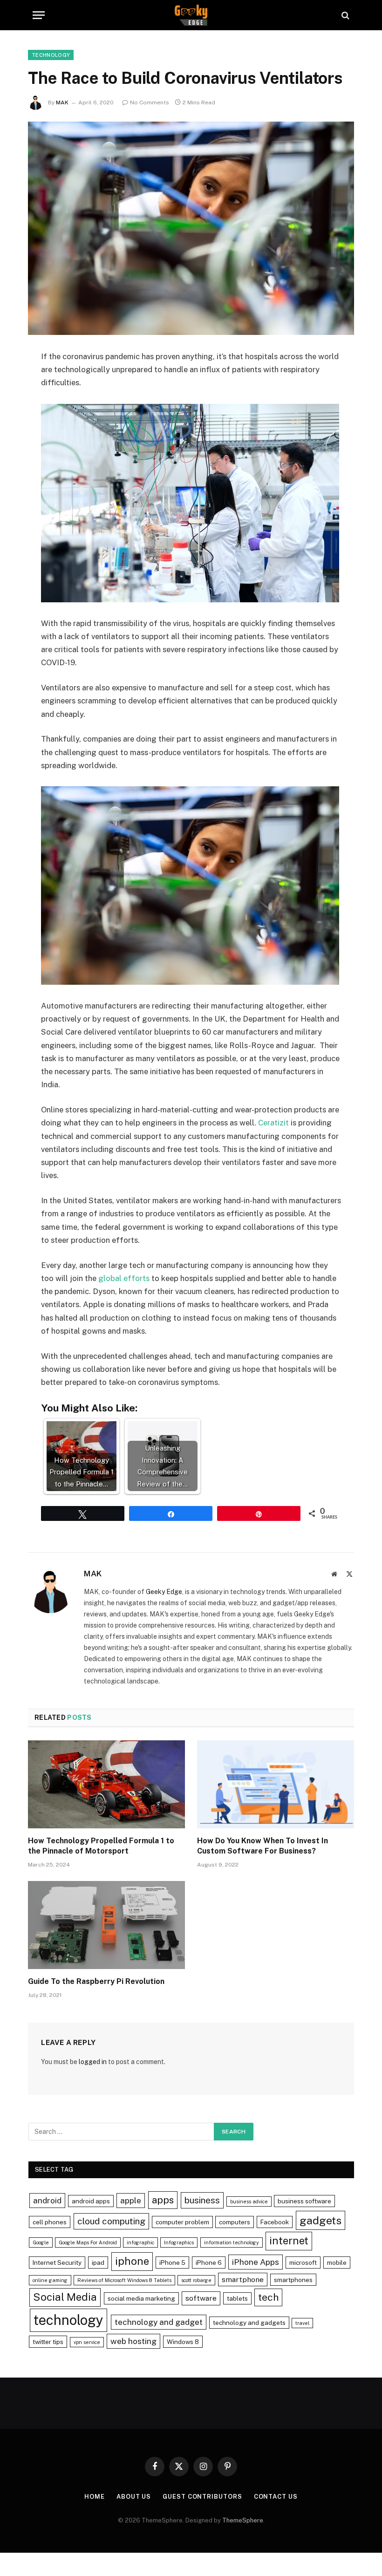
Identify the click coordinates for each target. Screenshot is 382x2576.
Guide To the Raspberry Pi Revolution (96, 1981)
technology (68, 2320)
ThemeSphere (243, 2520)
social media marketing (141, 2298)
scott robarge (196, 2280)
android (47, 2200)
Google (41, 2242)
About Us (134, 2497)
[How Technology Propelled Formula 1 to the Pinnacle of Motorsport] (106, 1785)
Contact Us (276, 2497)
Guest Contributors (202, 2497)
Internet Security (57, 2263)
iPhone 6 (209, 2263)
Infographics (179, 2242)
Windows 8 (183, 2342)
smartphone (243, 2280)
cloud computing (111, 2221)
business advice (249, 2201)
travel (302, 2323)
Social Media (65, 2297)
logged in (93, 2062)
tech (268, 2297)
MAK (62, 102)
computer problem (182, 2222)
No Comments (150, 102)
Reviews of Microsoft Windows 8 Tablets (124, 2280)
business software (304, 2201)
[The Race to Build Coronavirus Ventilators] (191, 228)
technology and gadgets (249, 2323)
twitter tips (48, 2342)
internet (289, 2241)
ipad (98, 2263)
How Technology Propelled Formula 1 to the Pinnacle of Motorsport (101, 1846)
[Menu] (39, 15)
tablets (237, 2298)
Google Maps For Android (88, 2242)
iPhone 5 (172, 2263)
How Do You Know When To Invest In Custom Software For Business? (263, 1846)
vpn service (87, 2342)
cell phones (50, 2222)
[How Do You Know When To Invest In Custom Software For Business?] (276, 1785)
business (202, 2200)
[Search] (344, 15)
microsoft (303, 2263)
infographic (140, 2242)
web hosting (133, 2341)
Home (95, 2497)
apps (163, 2200)
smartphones (293, 2280)
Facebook (275, 2222)
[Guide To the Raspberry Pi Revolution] (106, 1925)
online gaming (50, 2280)
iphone (132, 2261)
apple (131, 2200)
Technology (51, 55)
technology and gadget (159, 2322)
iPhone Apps (256, 2262)
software (201, 2298)
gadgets (321, 2220)
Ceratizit (273, 1123)
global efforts (124, 1278)
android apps (91, 2201)
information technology (232, 2242)
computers (235, 2222)
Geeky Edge (164, 1592)
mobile (337, 2263)
